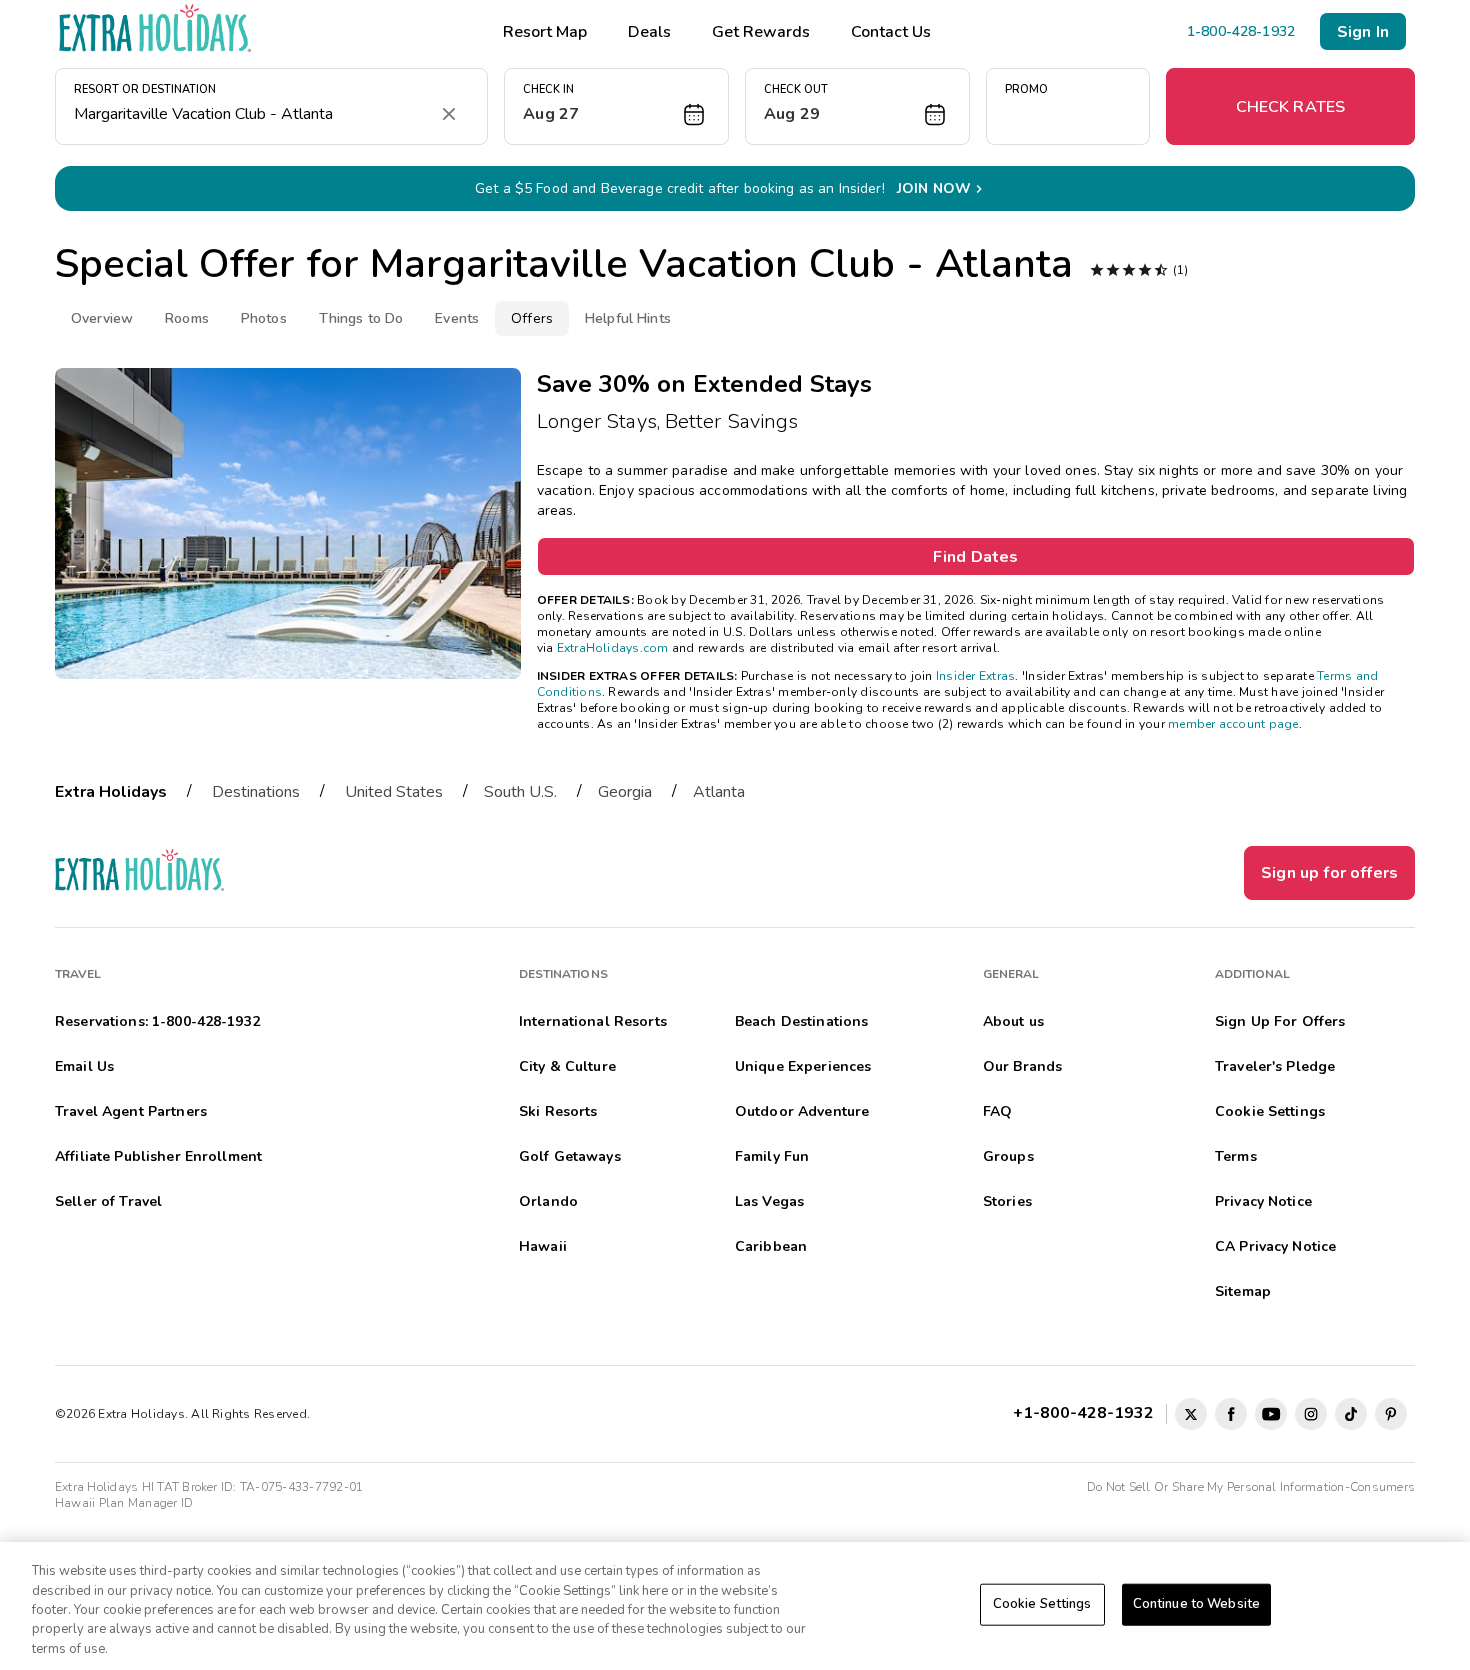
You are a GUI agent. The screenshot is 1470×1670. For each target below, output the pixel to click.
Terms (1236, 1156)
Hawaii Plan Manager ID (124, 1503)
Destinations (256, 792)
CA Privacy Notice (1275, 1246)
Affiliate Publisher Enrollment (158, 1156)
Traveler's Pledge (1275, 1066)
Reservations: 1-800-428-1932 (157, 1021)
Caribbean (771, 1246)
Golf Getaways (570, 1156)
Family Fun (772, 1156)
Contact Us (891, 32)
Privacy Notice (1263, 1201)
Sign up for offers (1329, 873)
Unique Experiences (803, 1066)
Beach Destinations (802, 1021)
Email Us (84, 1066)
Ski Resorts (558, 1111)
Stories (1007, 1201)
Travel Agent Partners (131, 1111)
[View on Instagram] (1311, 1414)
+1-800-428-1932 (1087, 1413)
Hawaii (543, 1246)
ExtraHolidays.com (613, 648)
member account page (1233, 724)
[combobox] (251, 114)
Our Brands (1022, 1066)
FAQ (997, 1111)
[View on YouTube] (1271, 1414)
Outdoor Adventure (802, 1111)
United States (394, 792)
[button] (616, 106)
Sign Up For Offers (1280, 1021)
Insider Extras (975, 676)
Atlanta (719, 792)
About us (1013, 1021)
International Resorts (593, 1021)
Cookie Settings (1042, 1604)
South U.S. (520, 792)
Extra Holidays (111, 792)
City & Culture (567, 1066)
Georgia (625, 792)
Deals (649, 32)
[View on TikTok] (1351, 1414)
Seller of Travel (108, 1201)
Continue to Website (1196, 1604)
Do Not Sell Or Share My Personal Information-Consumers (1251, 1487)
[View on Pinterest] (1391, 1414)
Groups (1008, 1156)
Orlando (548, 1201)
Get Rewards (761, 32)
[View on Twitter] (1191, 1414)
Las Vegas (769, 1201)
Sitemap (1243, 1291)
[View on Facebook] (1231, 1414)
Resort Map (545, 32)
